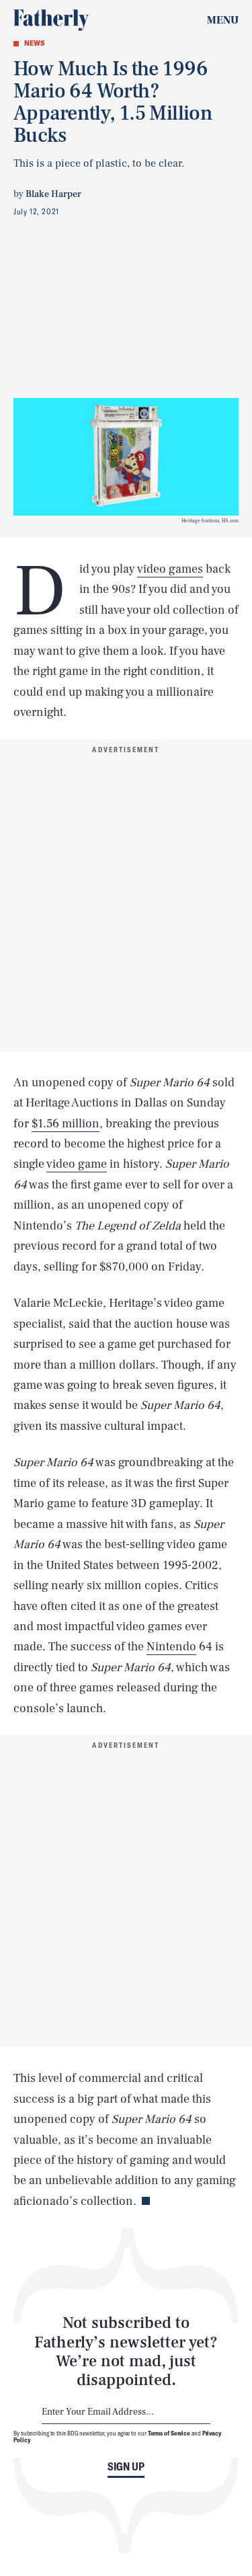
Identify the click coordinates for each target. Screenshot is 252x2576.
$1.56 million (66, 1124)
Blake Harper (53, 194)
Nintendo (171, 1647)
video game (77, 1164)
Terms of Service (169, 2433)
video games (170, 569)
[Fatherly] (51, 20)
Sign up (126, 2466)
